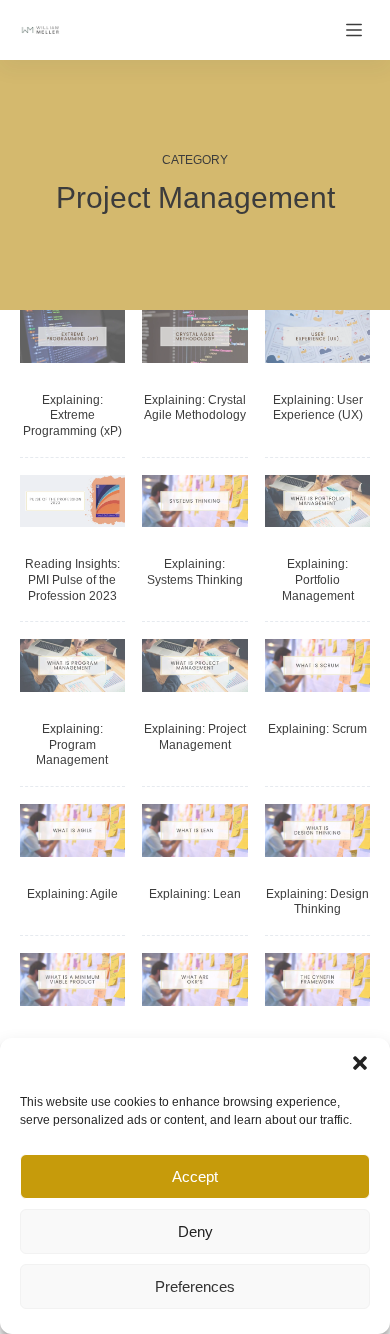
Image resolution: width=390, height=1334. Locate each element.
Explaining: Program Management (72, 744)
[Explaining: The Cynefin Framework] (318, 979)
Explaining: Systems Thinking (195, 572)
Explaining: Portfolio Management (318, 579)
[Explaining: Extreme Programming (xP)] (73, 336)
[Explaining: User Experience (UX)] (318, 336)
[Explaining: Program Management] (73, 665)
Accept (195, 1176)
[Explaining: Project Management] (195, 665)
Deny (195, 1231)
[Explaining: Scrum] (318, 665)
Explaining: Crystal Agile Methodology (195, 408)
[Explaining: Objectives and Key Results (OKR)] (195, 979)
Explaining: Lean (195, 894)
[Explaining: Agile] (73, 830)
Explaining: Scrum (317, 729)
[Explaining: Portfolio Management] (318, 501)
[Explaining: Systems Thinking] (195, 501)
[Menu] (358, 30)
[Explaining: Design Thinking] (318, 830)
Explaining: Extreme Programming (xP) (72, 415)
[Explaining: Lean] (195, 830)
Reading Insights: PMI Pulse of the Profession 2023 (72, 579)
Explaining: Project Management (195, 737)
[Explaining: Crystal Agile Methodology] (195, 336)
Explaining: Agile (72, 894)
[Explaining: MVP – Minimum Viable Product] (73, 979)
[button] (360, 1063)
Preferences (195, 1286)
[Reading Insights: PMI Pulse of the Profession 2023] (73, 501)
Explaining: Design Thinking (317, 902)
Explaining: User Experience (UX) (318, 408)
